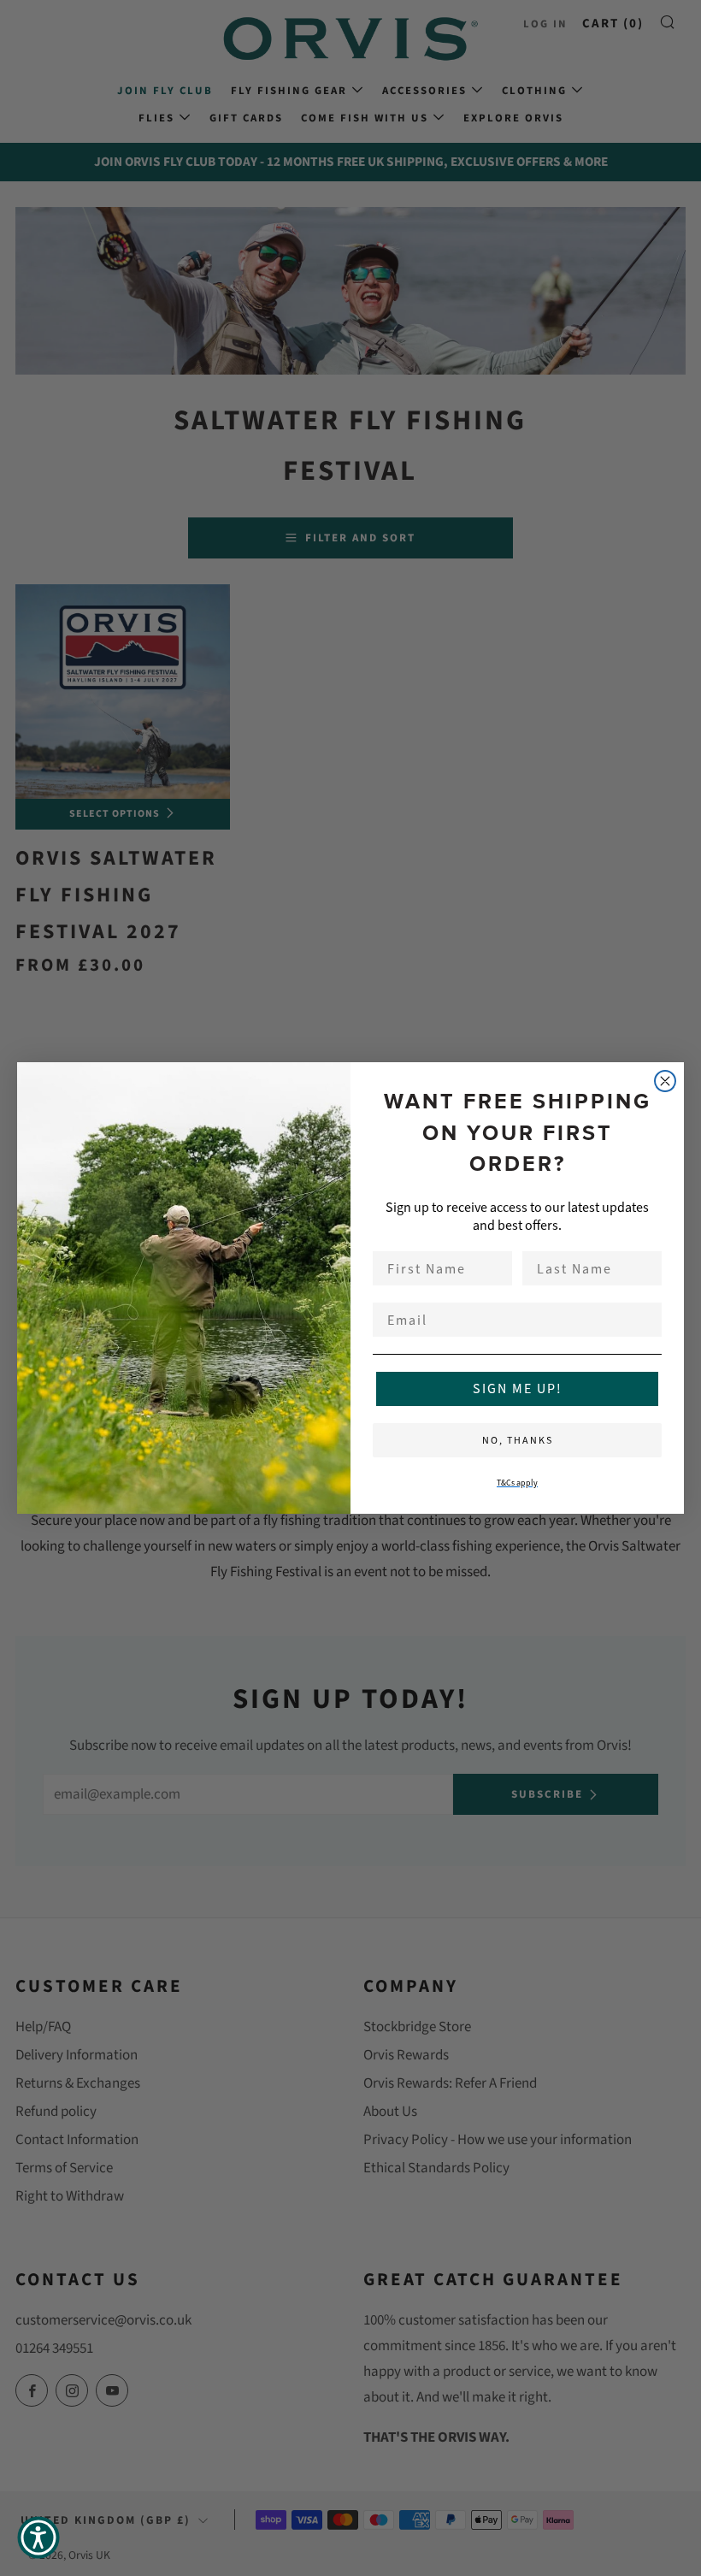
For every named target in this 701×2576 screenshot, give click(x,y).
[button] (38, 2538)
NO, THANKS (518, 1440)
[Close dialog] (665, 1081)
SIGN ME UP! (518, 1388)
